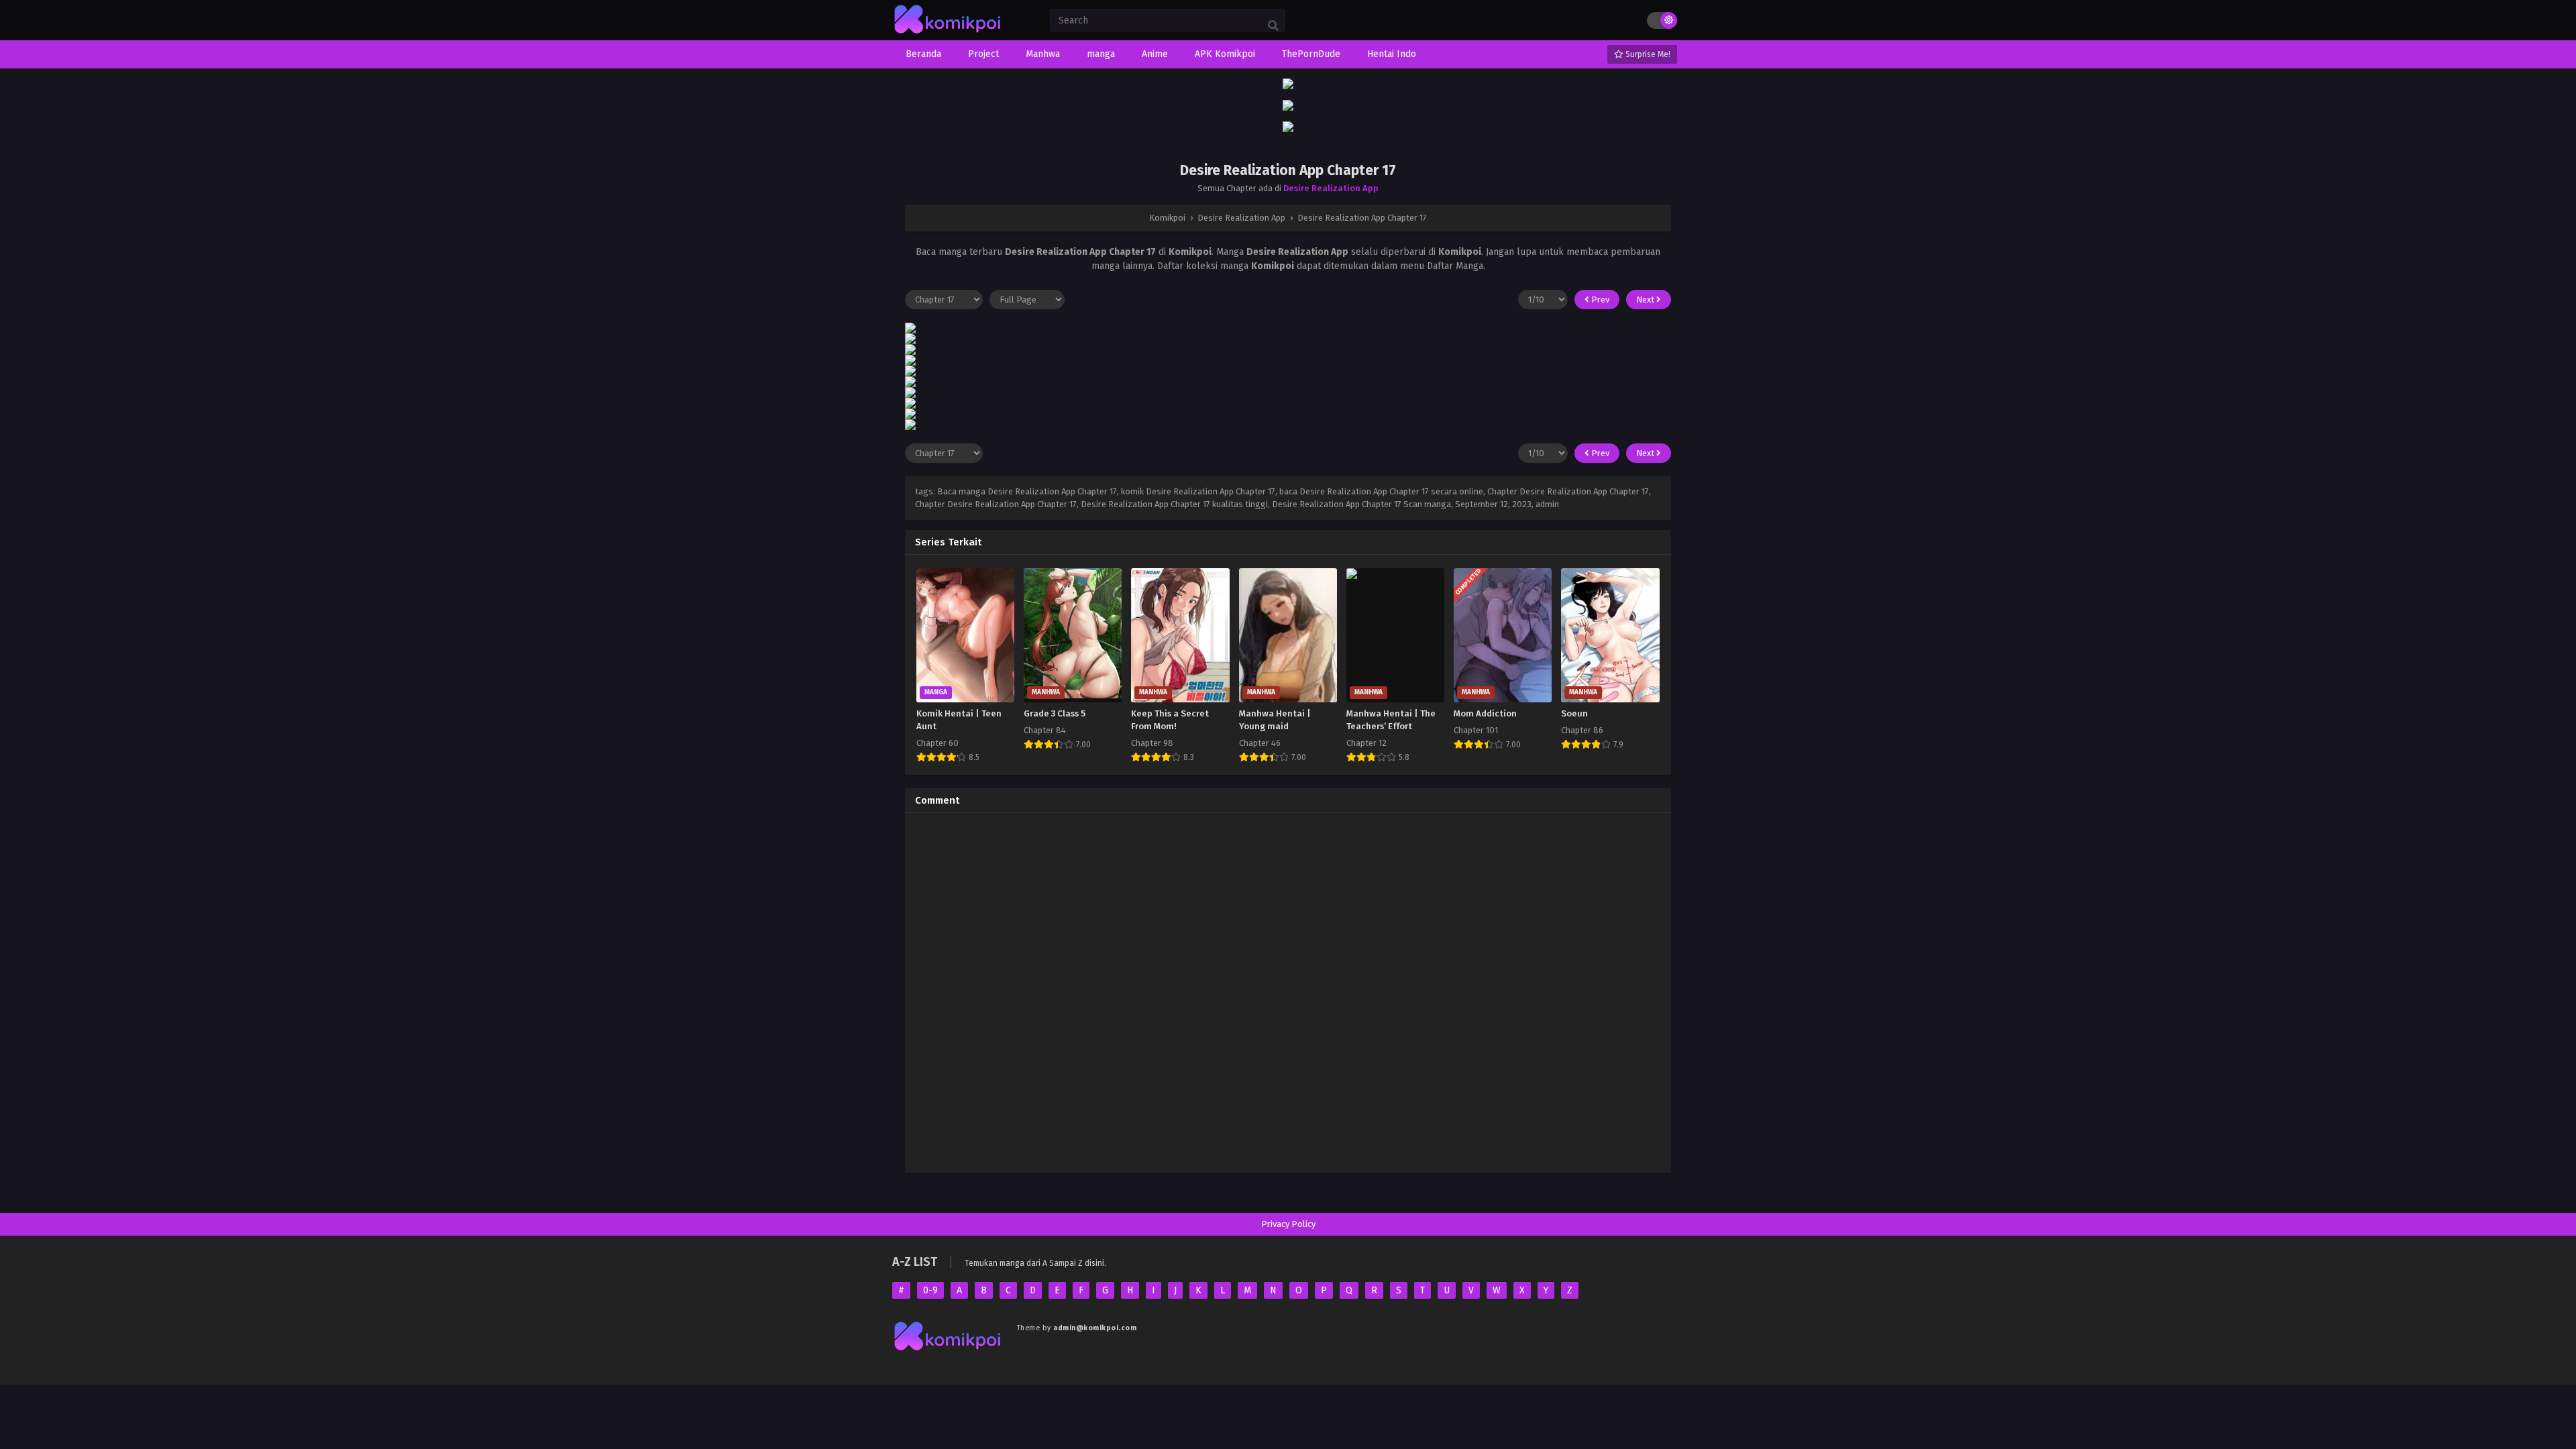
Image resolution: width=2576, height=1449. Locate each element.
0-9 (930, 1290)
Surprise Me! (1647, 54)
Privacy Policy (1288, 1224)
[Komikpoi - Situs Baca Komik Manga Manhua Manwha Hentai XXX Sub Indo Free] (948, 34)
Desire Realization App (1331, 188)
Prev (1599, 300)
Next (1646, 300)
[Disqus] (1288, 991)
